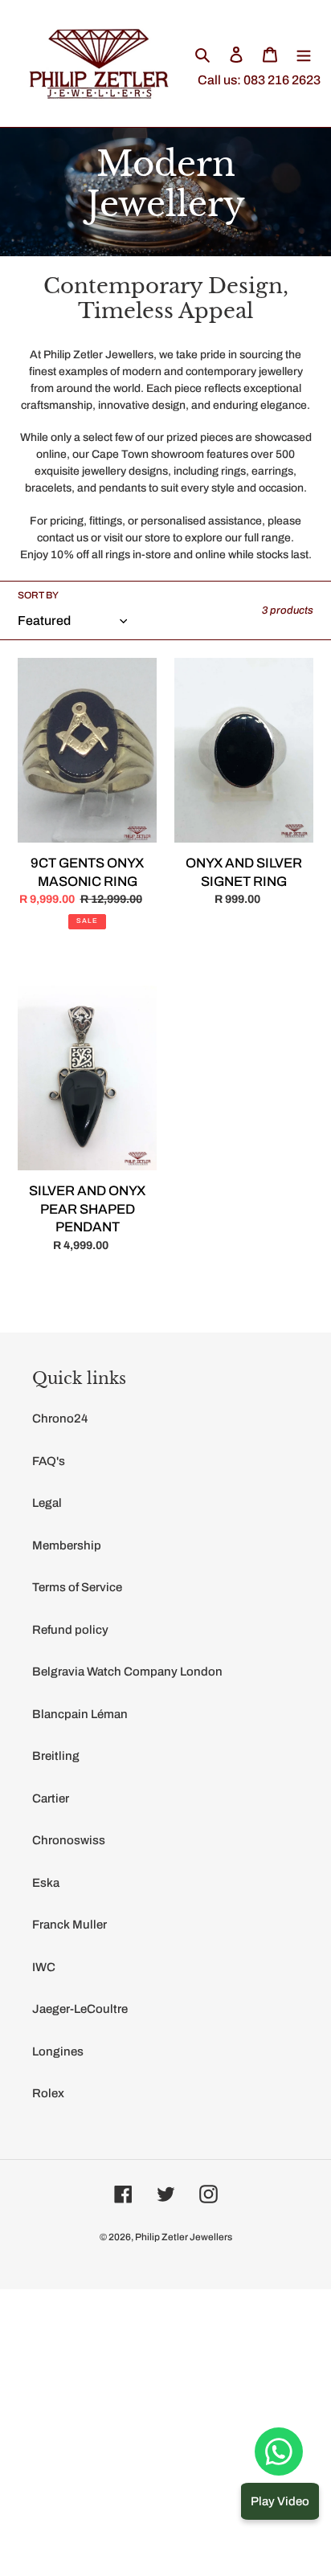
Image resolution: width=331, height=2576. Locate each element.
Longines (58, 2051)
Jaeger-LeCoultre (80, 2009)
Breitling (56, 1756)
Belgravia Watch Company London (127, 1672)
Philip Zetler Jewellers (184, 2237)
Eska (46, 1883)
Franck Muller (69, 1925)
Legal (47, 1503)
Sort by (38, 595)
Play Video (280, 2501)
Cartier (51, 1798)
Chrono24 (60, 1419)
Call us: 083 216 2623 (259, 80)
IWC (44, 1967)
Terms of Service (77, 1587)
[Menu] (304, 54)
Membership (67, 1545)
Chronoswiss (69, 1840)
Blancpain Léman (80, 1714)
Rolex (48, 2093)
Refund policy (70, 1630)
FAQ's (49, 1461)
